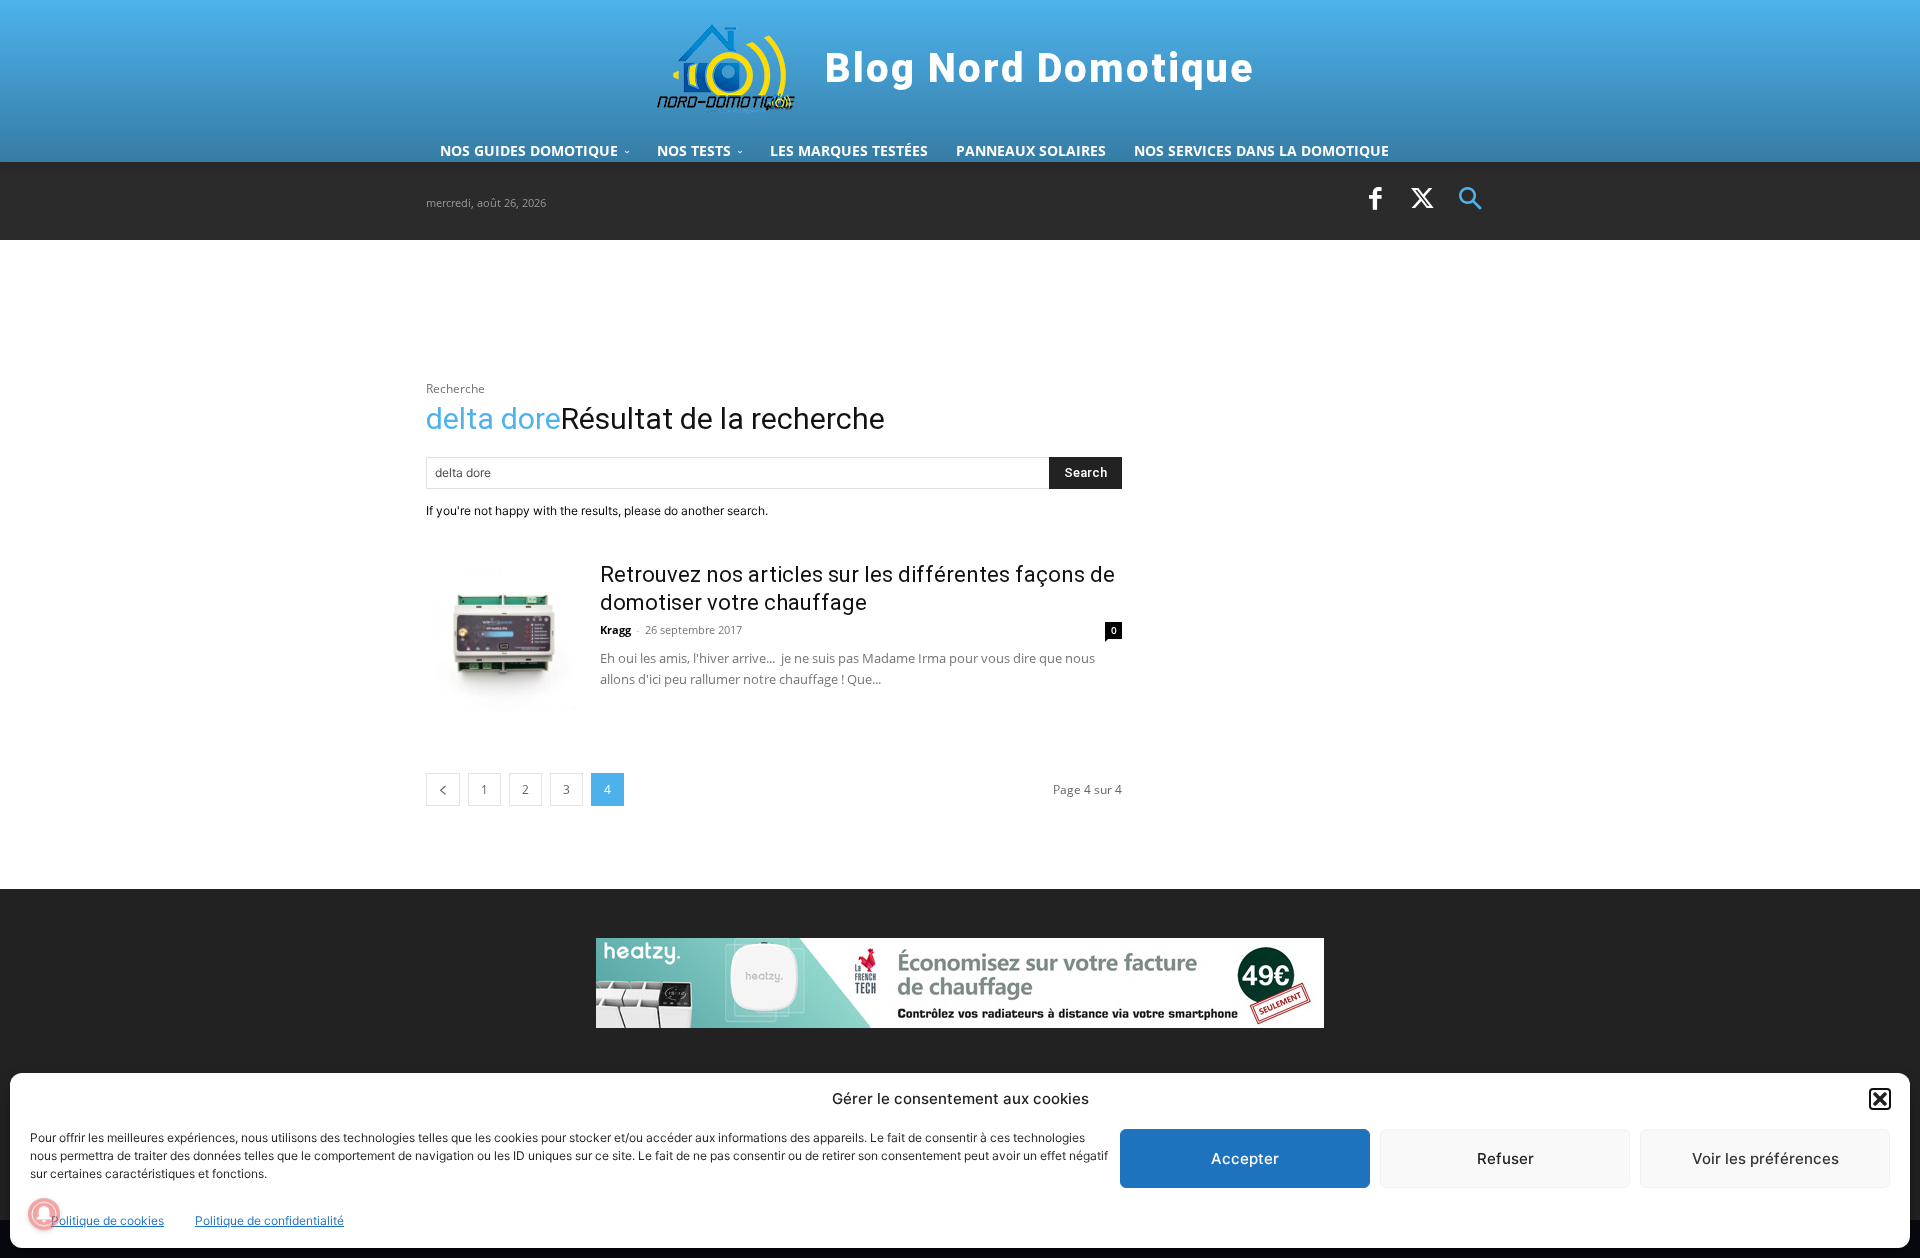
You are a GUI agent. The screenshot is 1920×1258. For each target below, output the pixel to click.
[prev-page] (443, 789)
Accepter (1245, 1158)
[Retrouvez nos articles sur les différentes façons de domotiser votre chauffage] (501, 636)
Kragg (615, 629)
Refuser (1505, 1158)
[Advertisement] (790, 309)
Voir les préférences (1765, 1158)
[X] (1423, 201)
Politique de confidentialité (269, 1220)
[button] (1880, 1099)
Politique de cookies (107, 1220)
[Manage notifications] (44, 1214)
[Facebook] (1375, 201)
